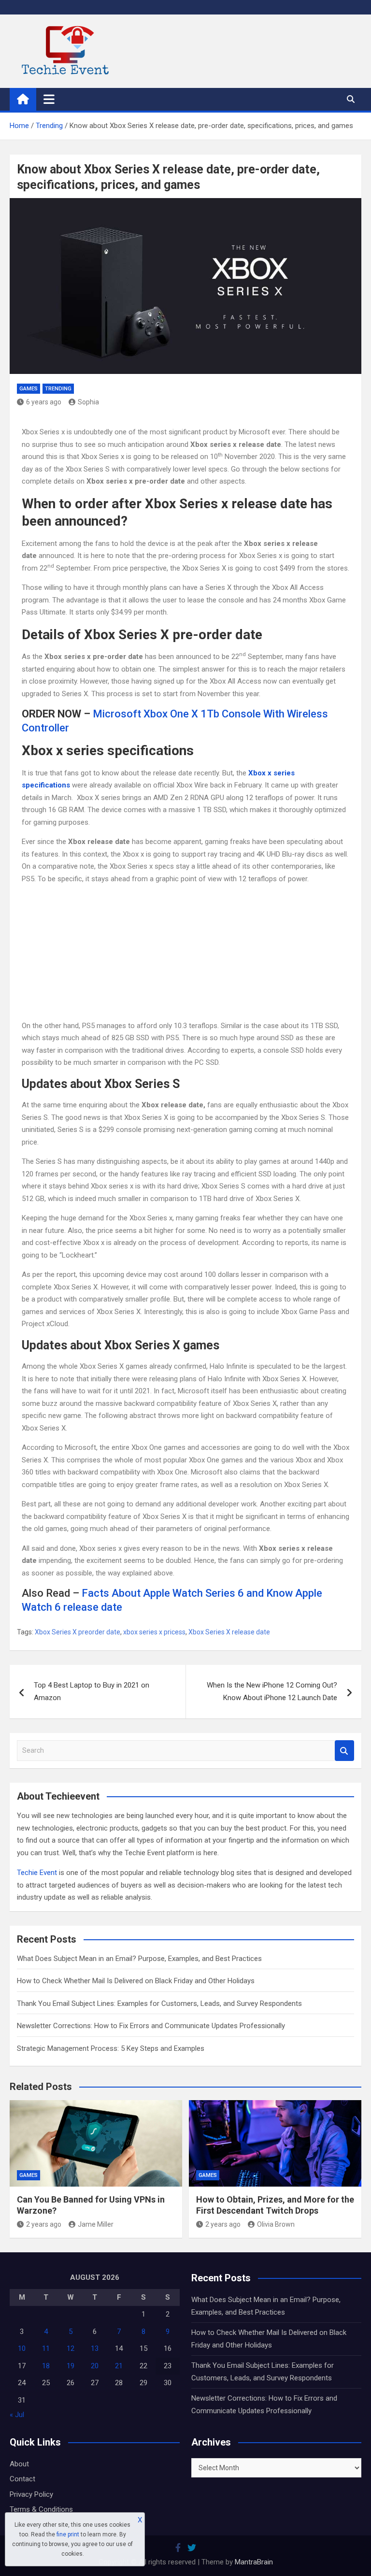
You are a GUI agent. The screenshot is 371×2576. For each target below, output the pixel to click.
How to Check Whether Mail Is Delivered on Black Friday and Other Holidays (136, 1981)
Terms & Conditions (41, 2509)
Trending (58, 389)
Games (29, 389)
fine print (68, 2534)
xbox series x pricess (154, 1632)
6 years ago (44, 402)
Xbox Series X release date (229, 1632)
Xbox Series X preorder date (78, 1632)
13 (95, 2348)
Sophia (88, 402)
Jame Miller (96, 2224)
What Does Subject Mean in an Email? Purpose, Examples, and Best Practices (139, 1959)
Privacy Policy (31, 2494)
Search (344, 1751)
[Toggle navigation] (49, 99)
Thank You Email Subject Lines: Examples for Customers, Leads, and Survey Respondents (159, 2004)
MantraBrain (254, 2562)
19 (71, 2366)
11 (46, 2348)
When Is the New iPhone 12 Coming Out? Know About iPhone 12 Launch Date (272, 1691)
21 (119, 2366)
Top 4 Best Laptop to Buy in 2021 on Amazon (92, 1691)
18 (46, 2366)
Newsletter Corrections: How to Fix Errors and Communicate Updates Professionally (151, 2026)
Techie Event (37, 1873)
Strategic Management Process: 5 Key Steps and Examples (111, 2048)
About (19, 2464)
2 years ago (44, 2224)
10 (22, 2348)
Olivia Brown (276, 2224)
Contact (22, 2479)
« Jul (17, 2415)
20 (95, 2366)
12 (71, 2348)
